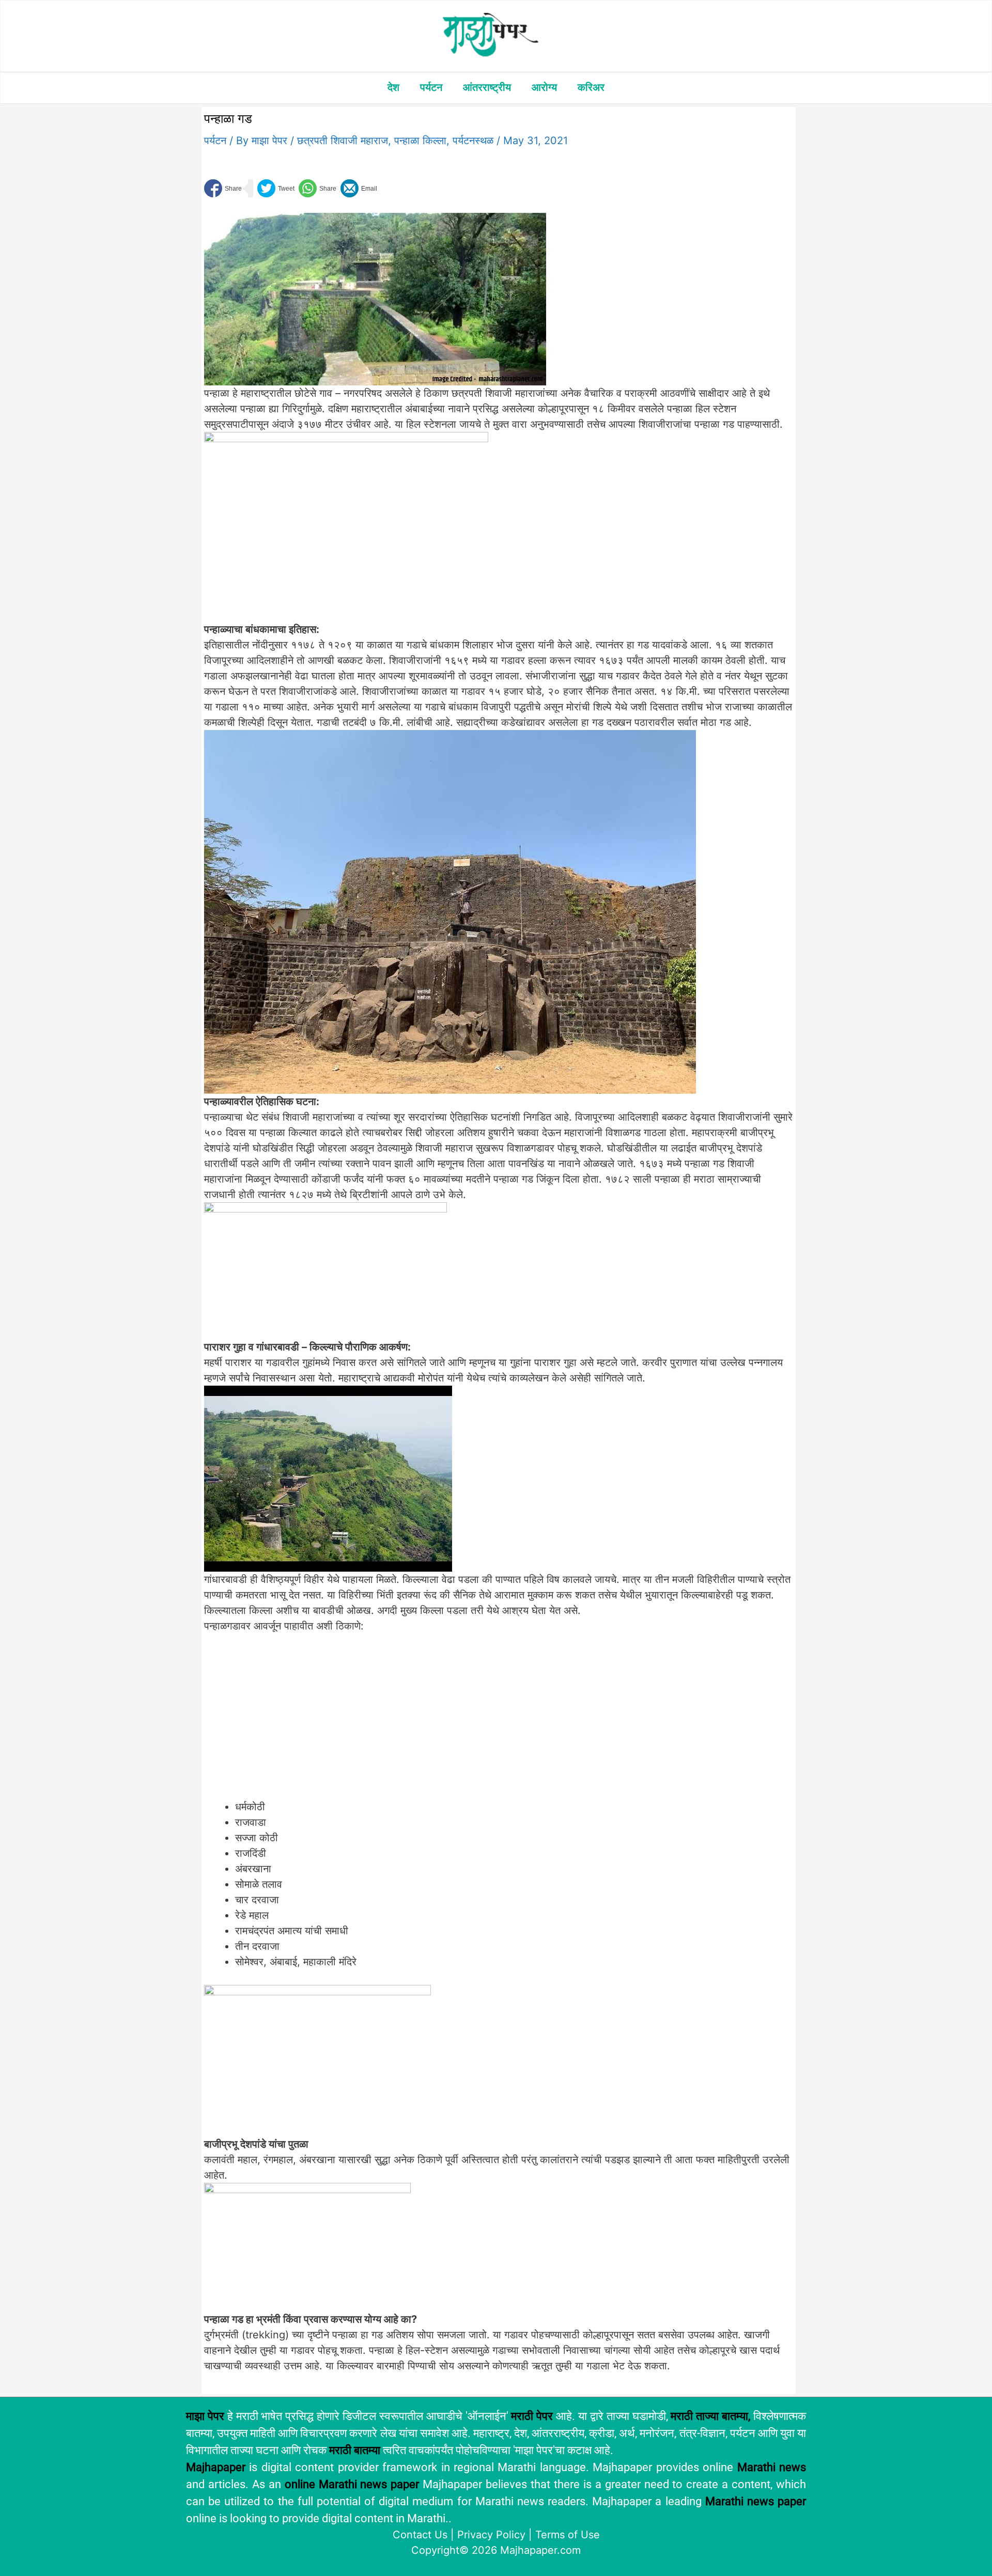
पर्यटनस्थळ (473, 141)
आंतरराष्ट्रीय (487, 87)
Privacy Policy (491, 2535)
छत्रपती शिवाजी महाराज (343, 141)
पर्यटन (431, 87)
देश (393, 87)
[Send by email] (359, 188)
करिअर (591, 87)
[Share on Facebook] (223, 188)
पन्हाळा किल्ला (420, 141)
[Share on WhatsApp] (317, 188)
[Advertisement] (375, 1722)
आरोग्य (544, 87)
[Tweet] (276, 188)
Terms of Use (568, 2535)
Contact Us (420, 2535)
